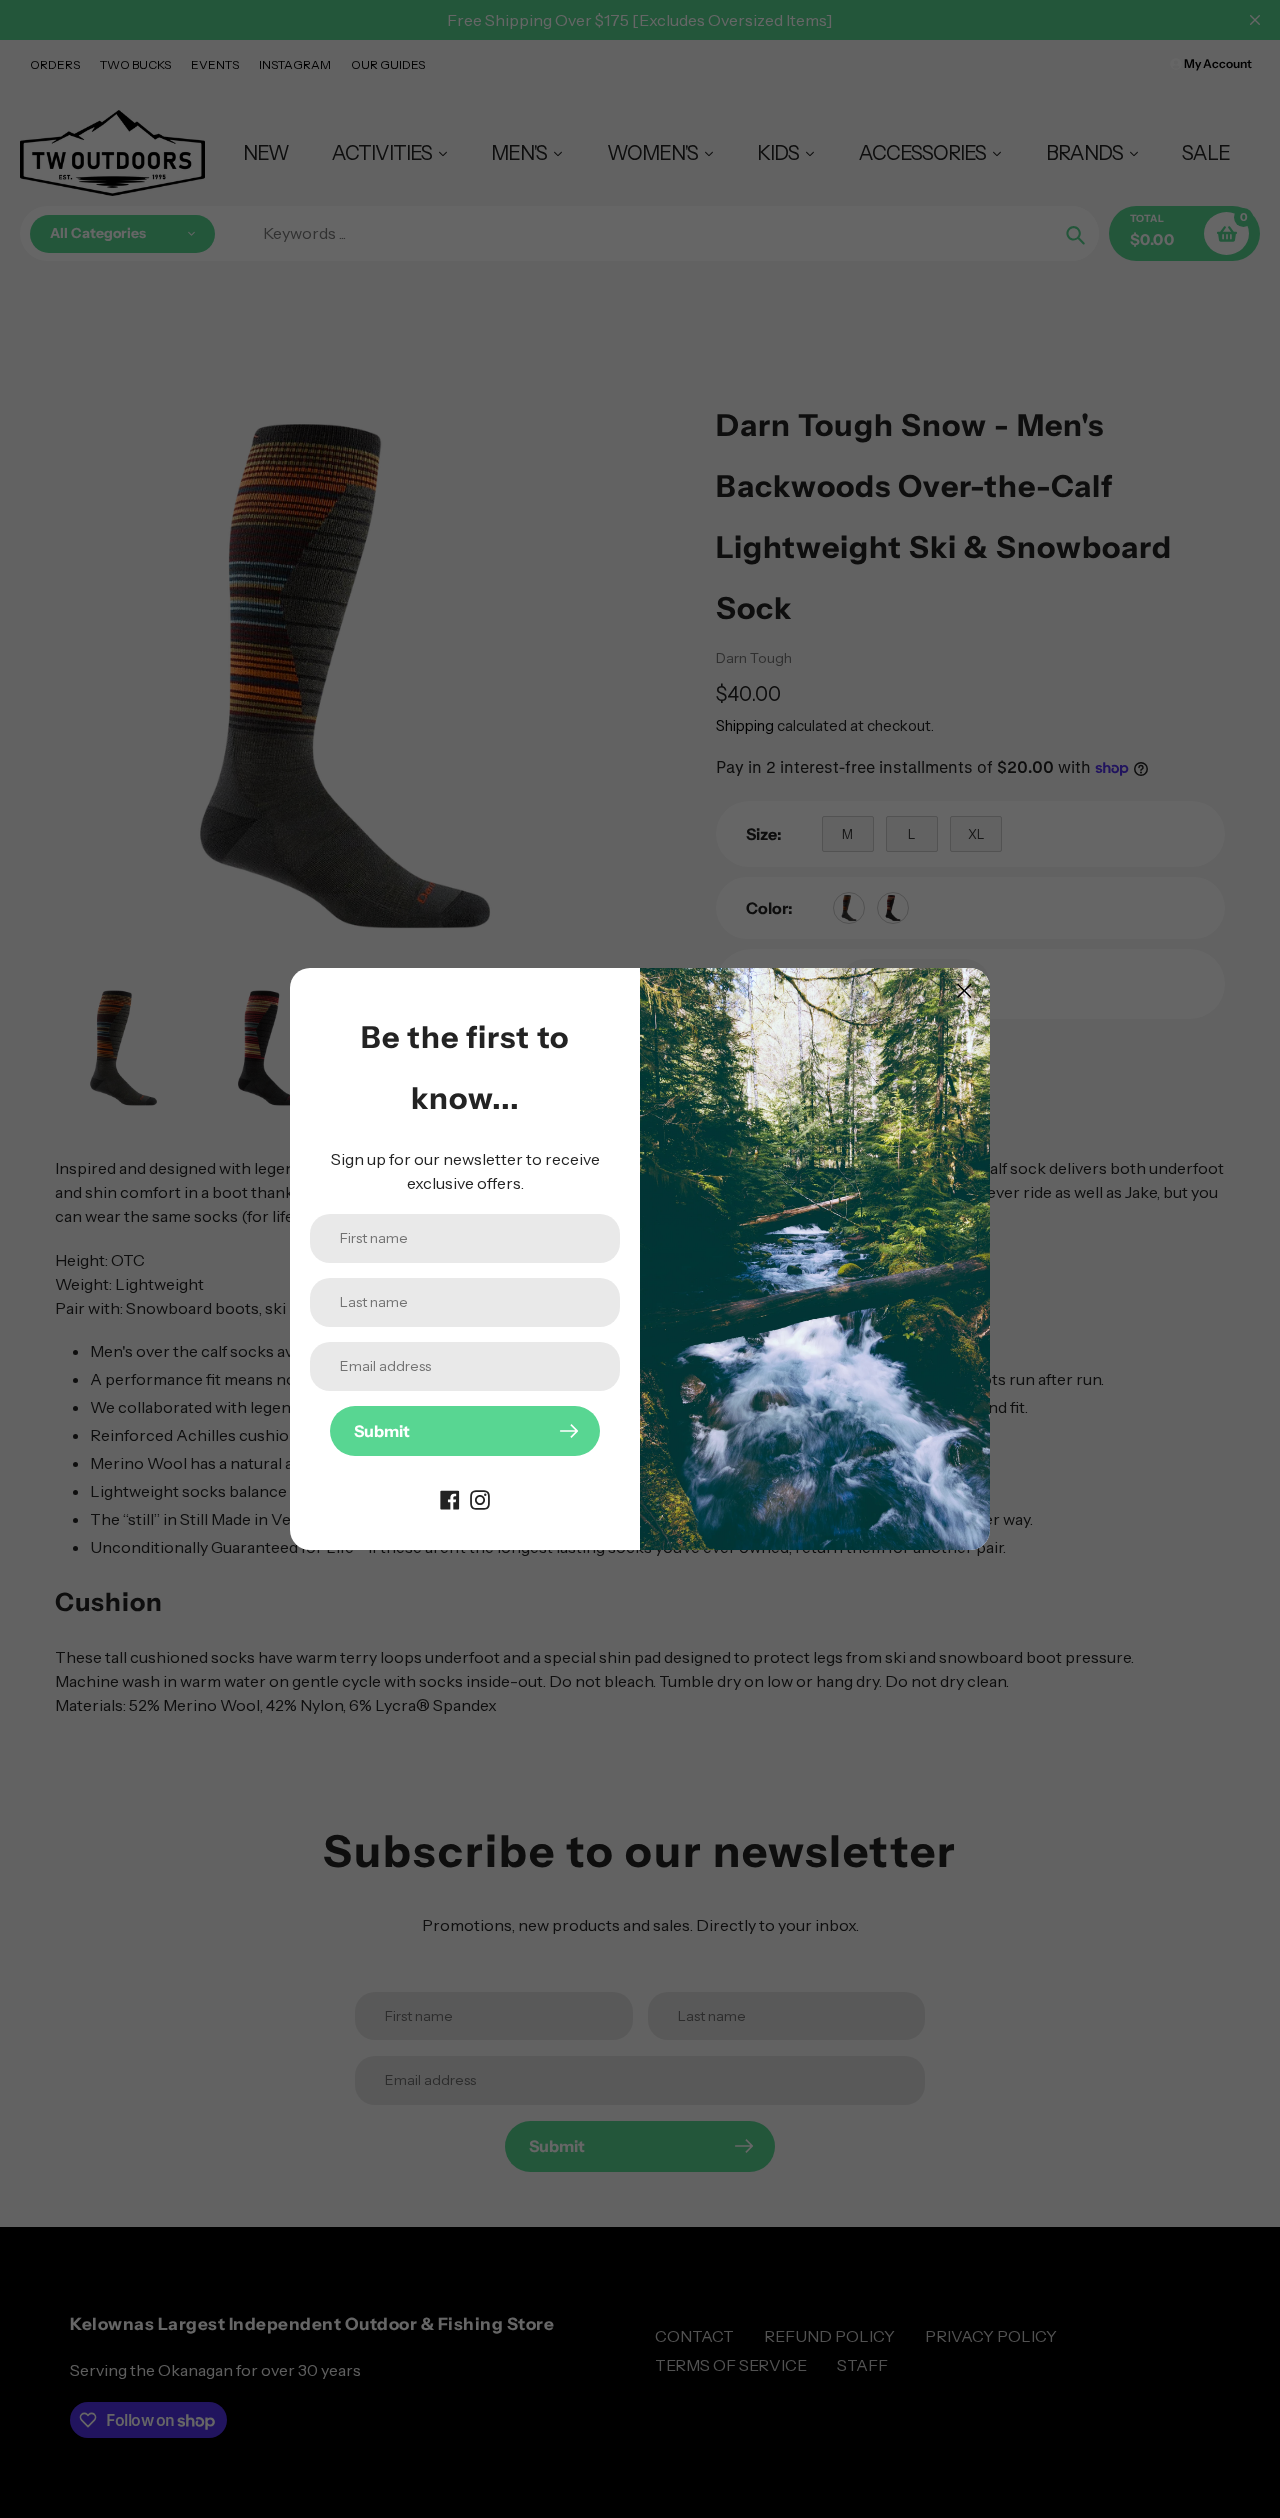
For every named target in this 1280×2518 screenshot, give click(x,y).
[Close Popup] (964, 990)
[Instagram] (480, 1498)
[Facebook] (450, 1498)
